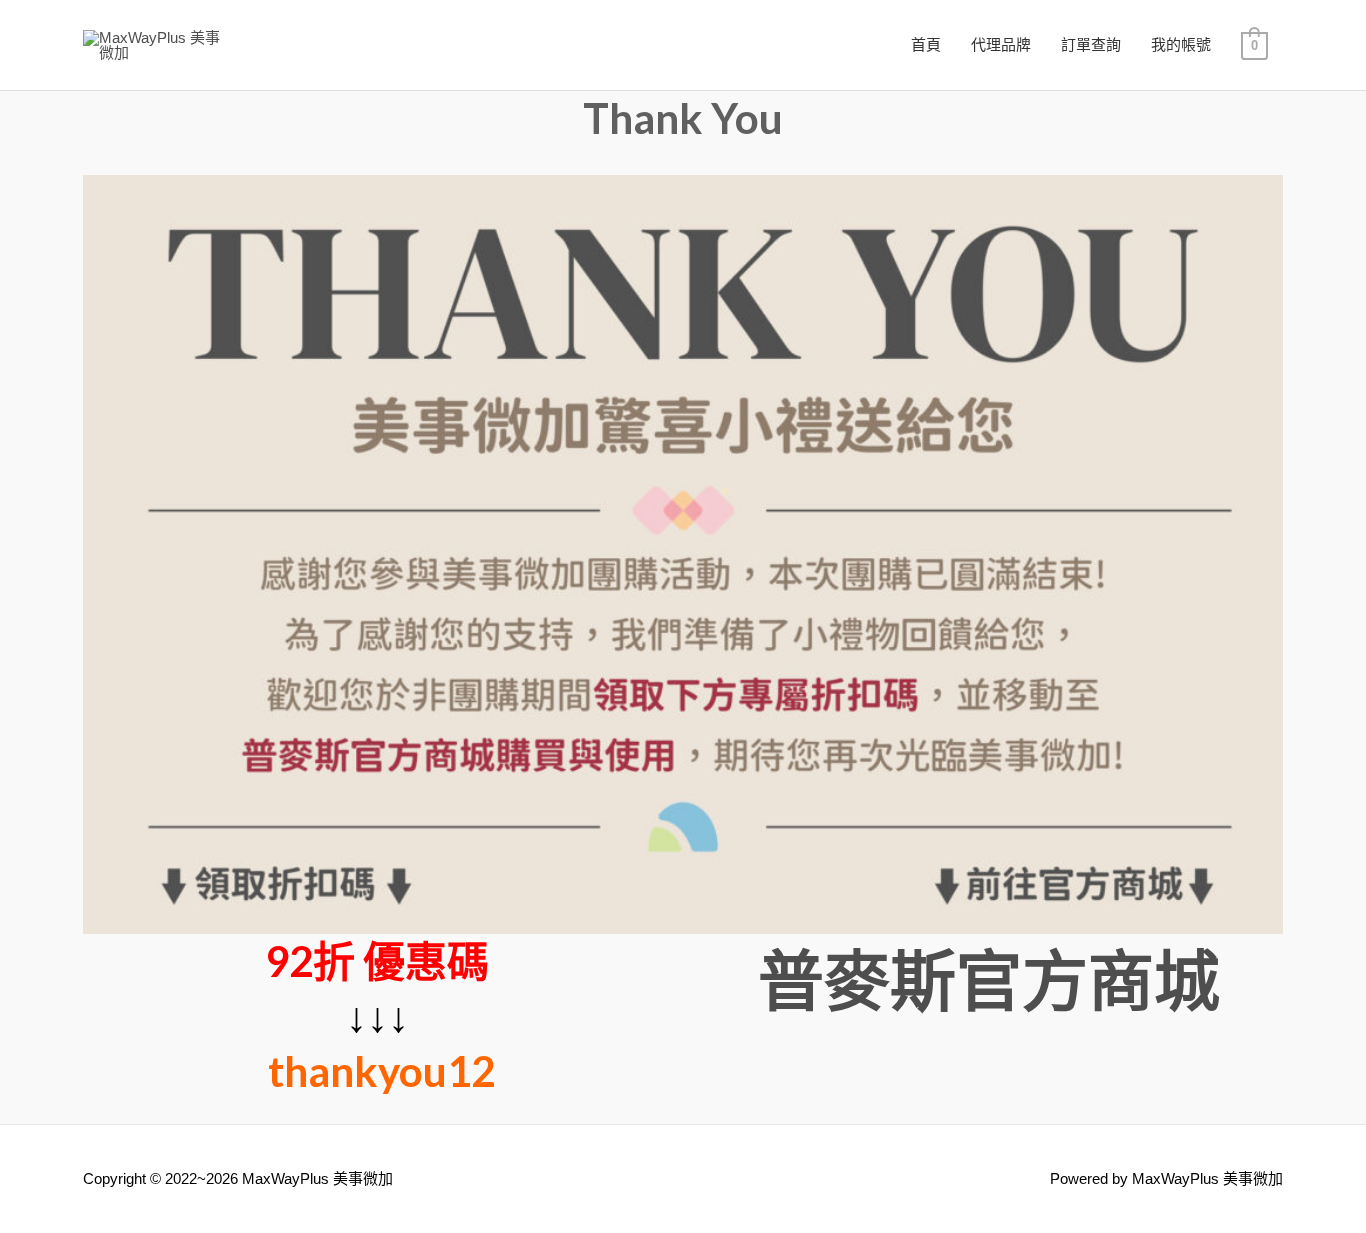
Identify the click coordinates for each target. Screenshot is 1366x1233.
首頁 (926, 44)
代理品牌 (1001, 44)
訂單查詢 (1091, 44)
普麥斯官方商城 (989, 979)
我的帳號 (1181, 44)
